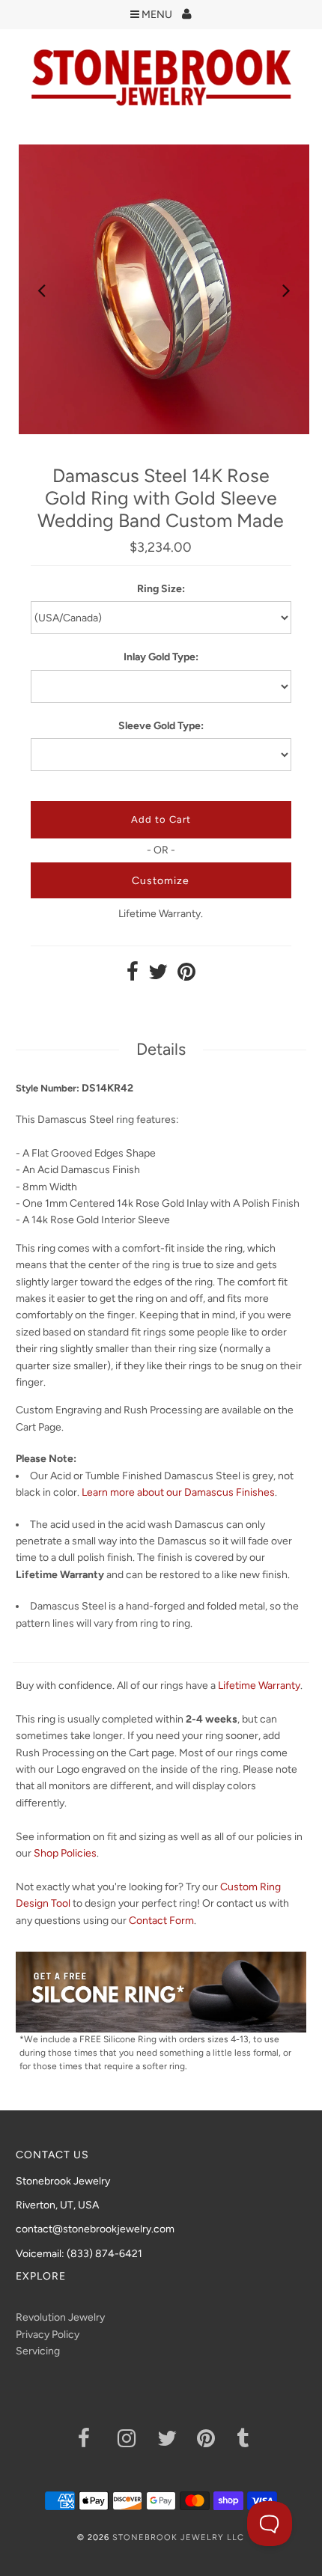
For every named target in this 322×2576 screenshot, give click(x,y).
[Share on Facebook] (133, 976)
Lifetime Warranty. (161, 914)
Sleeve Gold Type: (161, 726)
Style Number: (48, 1088)
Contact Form (161, 1921)
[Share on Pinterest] (186, 976)
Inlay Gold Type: (161, 657)
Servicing (38, 2351)
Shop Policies (65, 1853)
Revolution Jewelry (60, 2317)
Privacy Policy (48, 2335)
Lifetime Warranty (259, 1686)
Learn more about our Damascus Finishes (178, 1492)
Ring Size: (161, 589)
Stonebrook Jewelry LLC (178, 2537)
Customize (161, 881)
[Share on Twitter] (158, 976)
